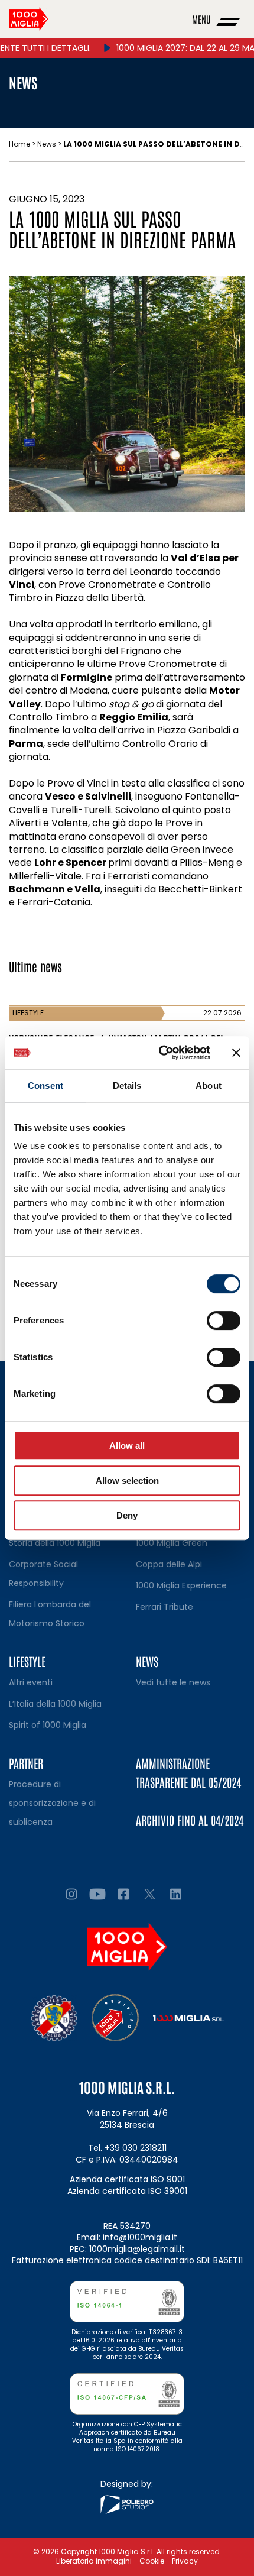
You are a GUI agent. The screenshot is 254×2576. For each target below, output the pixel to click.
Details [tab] (127, 1085)
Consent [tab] (45, 1085)
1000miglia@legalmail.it (137, 2249)
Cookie (152, 2561)
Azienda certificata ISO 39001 (127, 2191)
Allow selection (127, 1480)
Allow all (127, 1446)
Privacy (185, 2561)
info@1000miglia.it (140, 2237)
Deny (127, 1515)
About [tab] (209, 1085)
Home (19, 144)
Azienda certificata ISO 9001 (127, 2179)
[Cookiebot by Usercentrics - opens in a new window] (160, 1053)
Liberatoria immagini (94, 2561)
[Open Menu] (230, 19)
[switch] (224, 1321)
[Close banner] (236, 1053)
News (47, 144)
